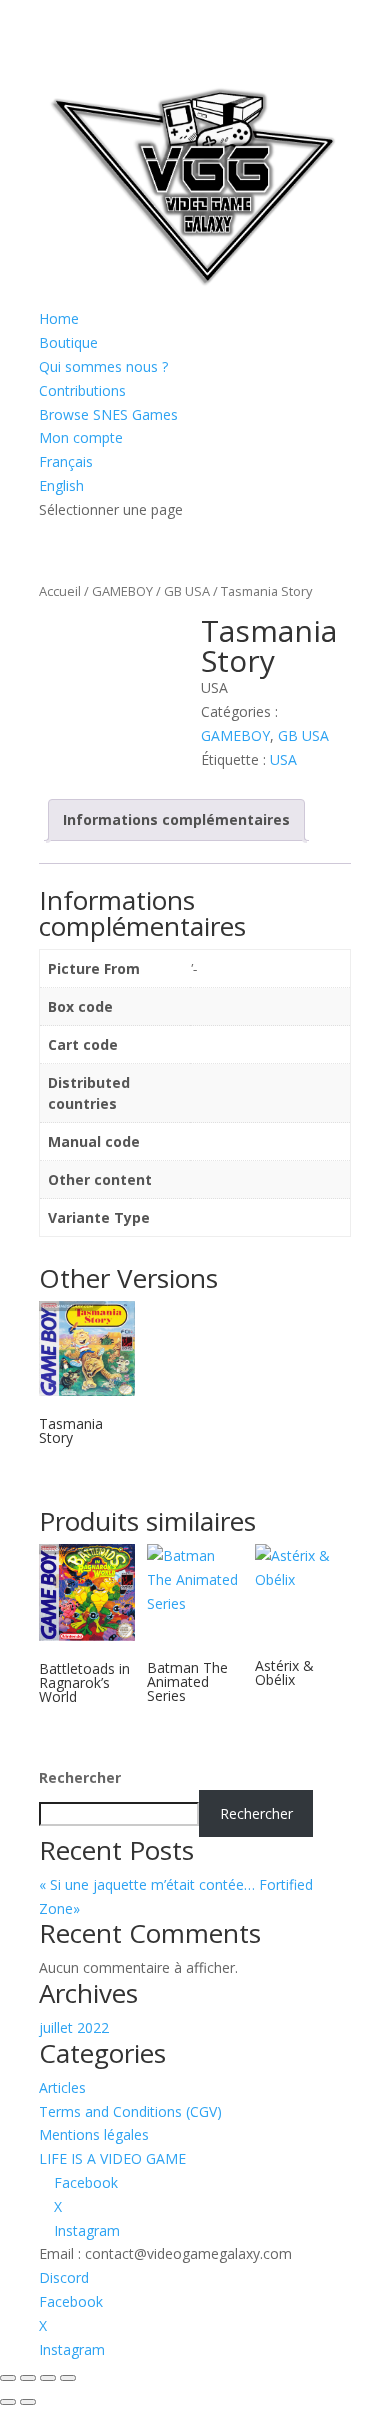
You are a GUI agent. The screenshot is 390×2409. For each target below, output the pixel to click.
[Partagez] (48, 2378)
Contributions (82, 390)
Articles (62, 2087)
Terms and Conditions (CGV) (130, 2111)
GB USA (187, 591)
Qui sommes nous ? (103, 366)
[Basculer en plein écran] (28, 2378)
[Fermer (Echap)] (68, 2378)
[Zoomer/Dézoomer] (8, 2378)
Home (59, 318)
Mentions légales (94, 2134)
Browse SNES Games (108, 414)
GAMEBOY (122, 591)
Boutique (68, 342)
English (61, 485)
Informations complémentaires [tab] (176, 819)
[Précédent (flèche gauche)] (8, 2402)
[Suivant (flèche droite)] (28, 2402)
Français (66, 461)
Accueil (60, 591)
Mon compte (81, 437)
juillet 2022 (74, 2027)
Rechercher (80, 1777)
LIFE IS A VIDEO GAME (112, 2158)
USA (283, 759)
